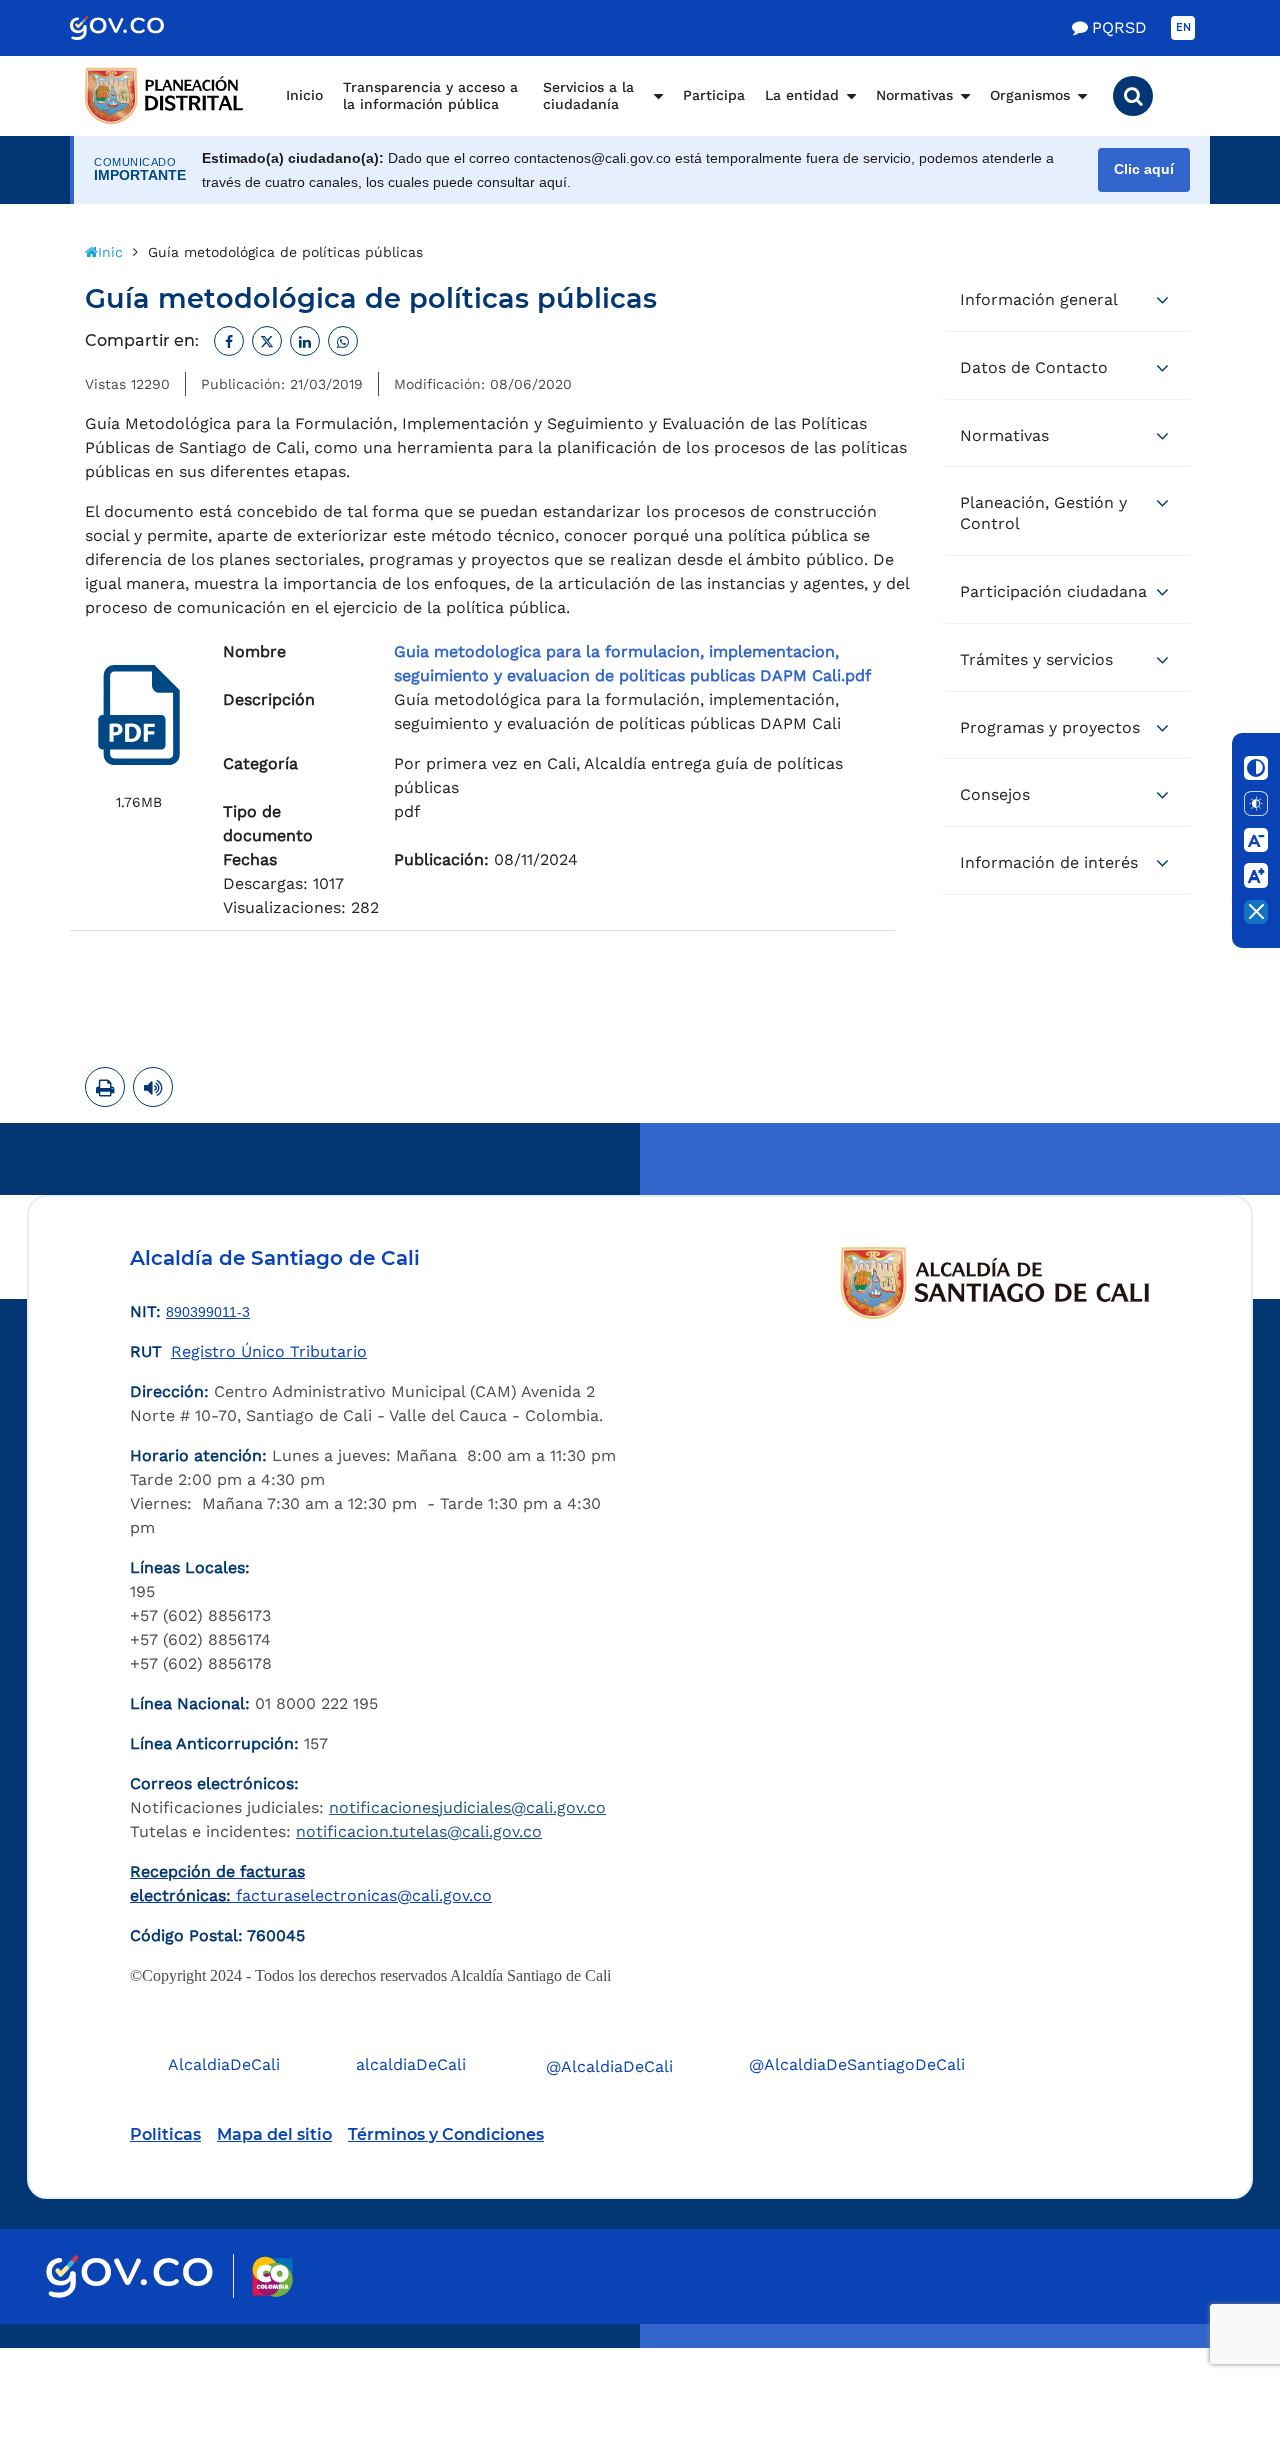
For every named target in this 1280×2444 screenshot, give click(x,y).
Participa (714, 95)
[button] (1133, 96)
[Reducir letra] (1256, 840)
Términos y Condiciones (446, 2134)
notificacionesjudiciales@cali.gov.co (467, 1807)
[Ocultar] (1256, 912)
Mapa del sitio (274, 2134)
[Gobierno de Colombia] (138, 28)
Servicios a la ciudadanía (588, 96)
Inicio (304, 95)
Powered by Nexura (1207, 2338)
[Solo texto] (1256, 804)
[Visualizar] (139, 715)
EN (1183, 27)
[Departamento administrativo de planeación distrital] (165, 96)
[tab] (1067, 301)
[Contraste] (1256, 768)
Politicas (165, 2134)
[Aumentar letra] (1256, 876)
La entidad (802, 95)
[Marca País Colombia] (272, 2276)
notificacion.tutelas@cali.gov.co (419, 1831)
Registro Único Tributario (269, 1351)
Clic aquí (1144, 169)
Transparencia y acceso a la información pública (430, 96)
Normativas (914, 95)
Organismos (1030, 95)
